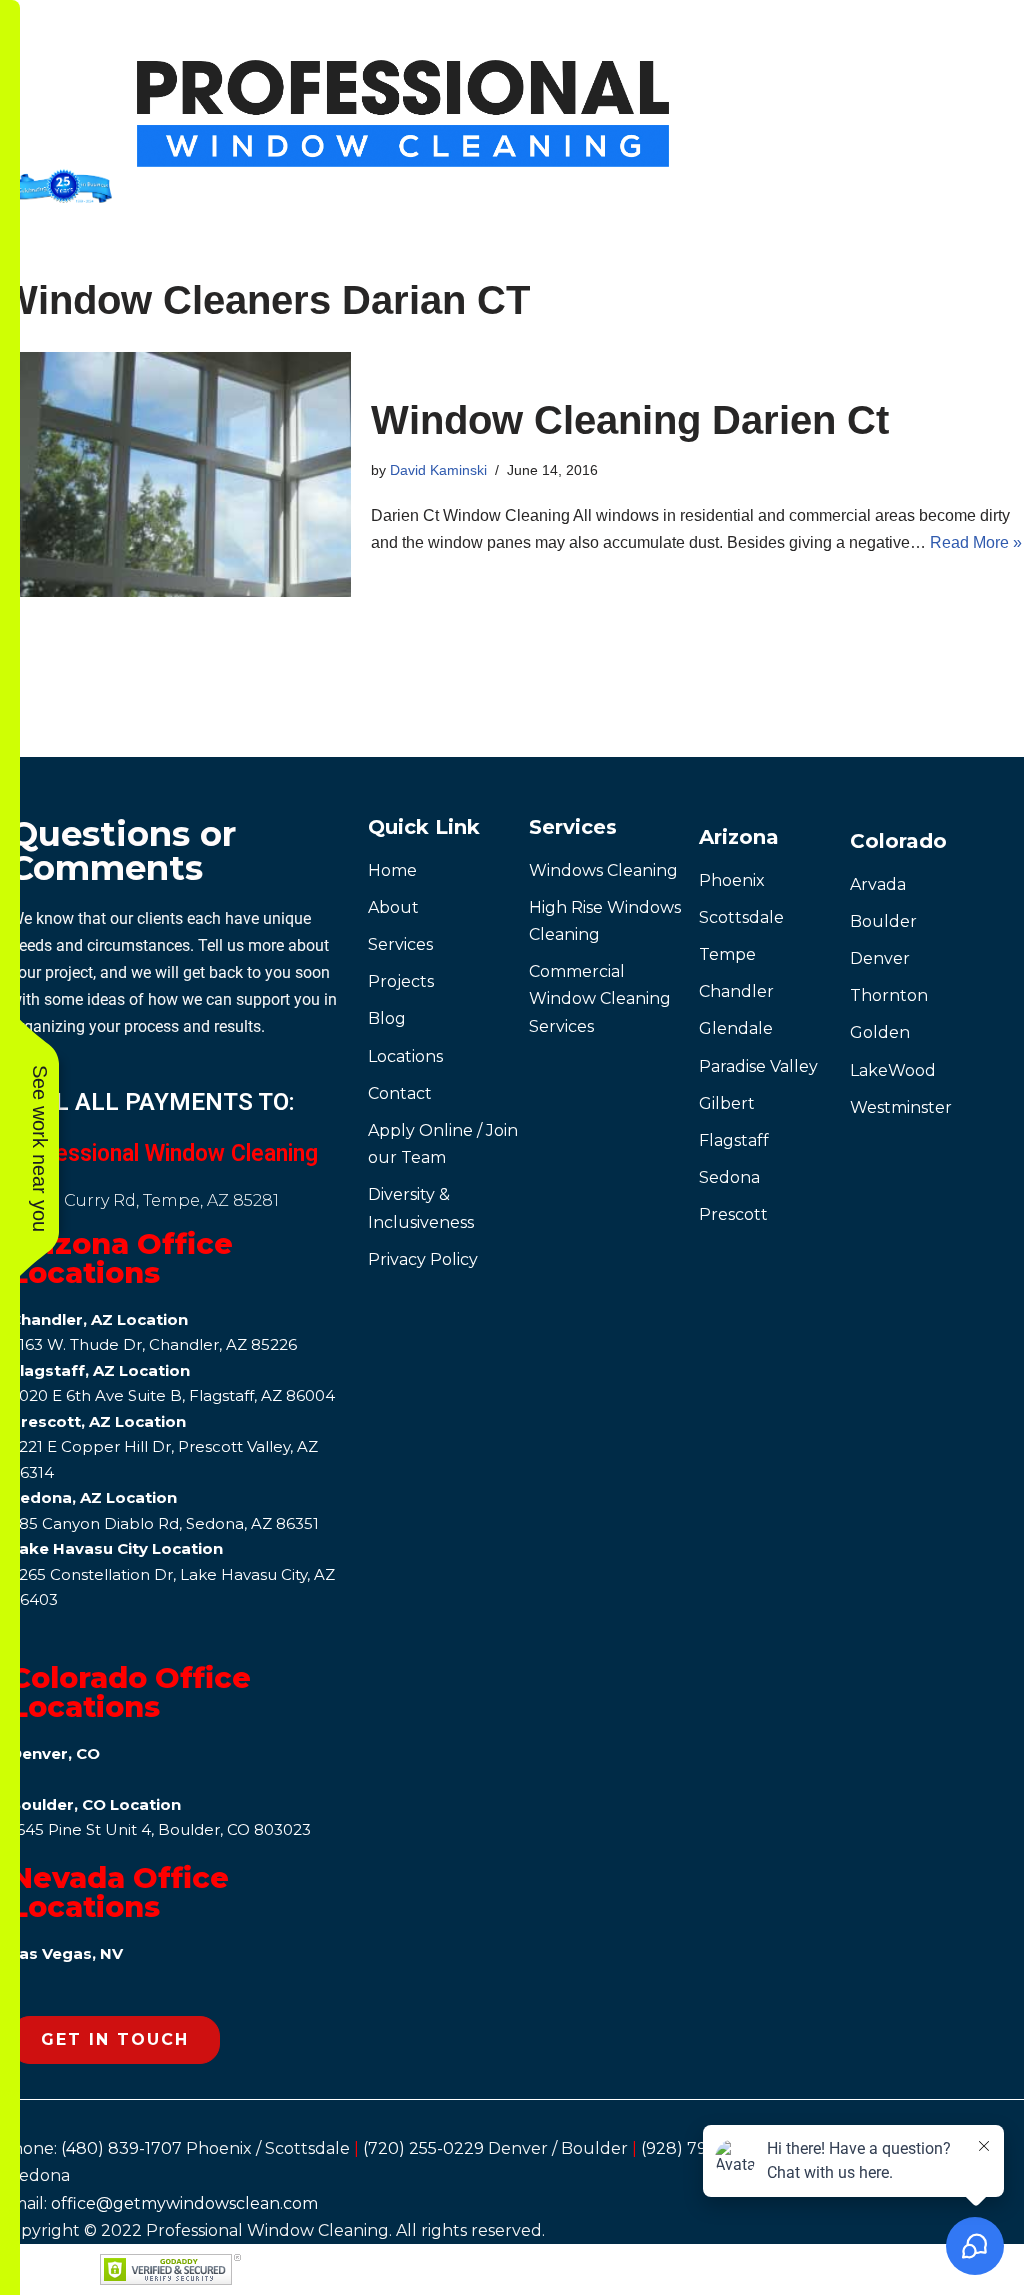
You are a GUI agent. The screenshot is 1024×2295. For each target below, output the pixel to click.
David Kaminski (438, 470)
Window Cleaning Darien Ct (630, 420)
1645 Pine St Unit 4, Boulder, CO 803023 (160, 1829)
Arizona (739, 837)
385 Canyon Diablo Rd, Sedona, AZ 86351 (164, 1523)
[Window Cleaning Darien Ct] (175, 474)
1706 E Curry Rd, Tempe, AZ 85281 (144, 1200)
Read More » (976, 542)
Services (573, 827)
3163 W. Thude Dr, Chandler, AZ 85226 (153, 1344)
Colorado (898, 841)
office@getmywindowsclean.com (184, 2203)
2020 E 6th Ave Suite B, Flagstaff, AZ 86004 (172, 1395)
